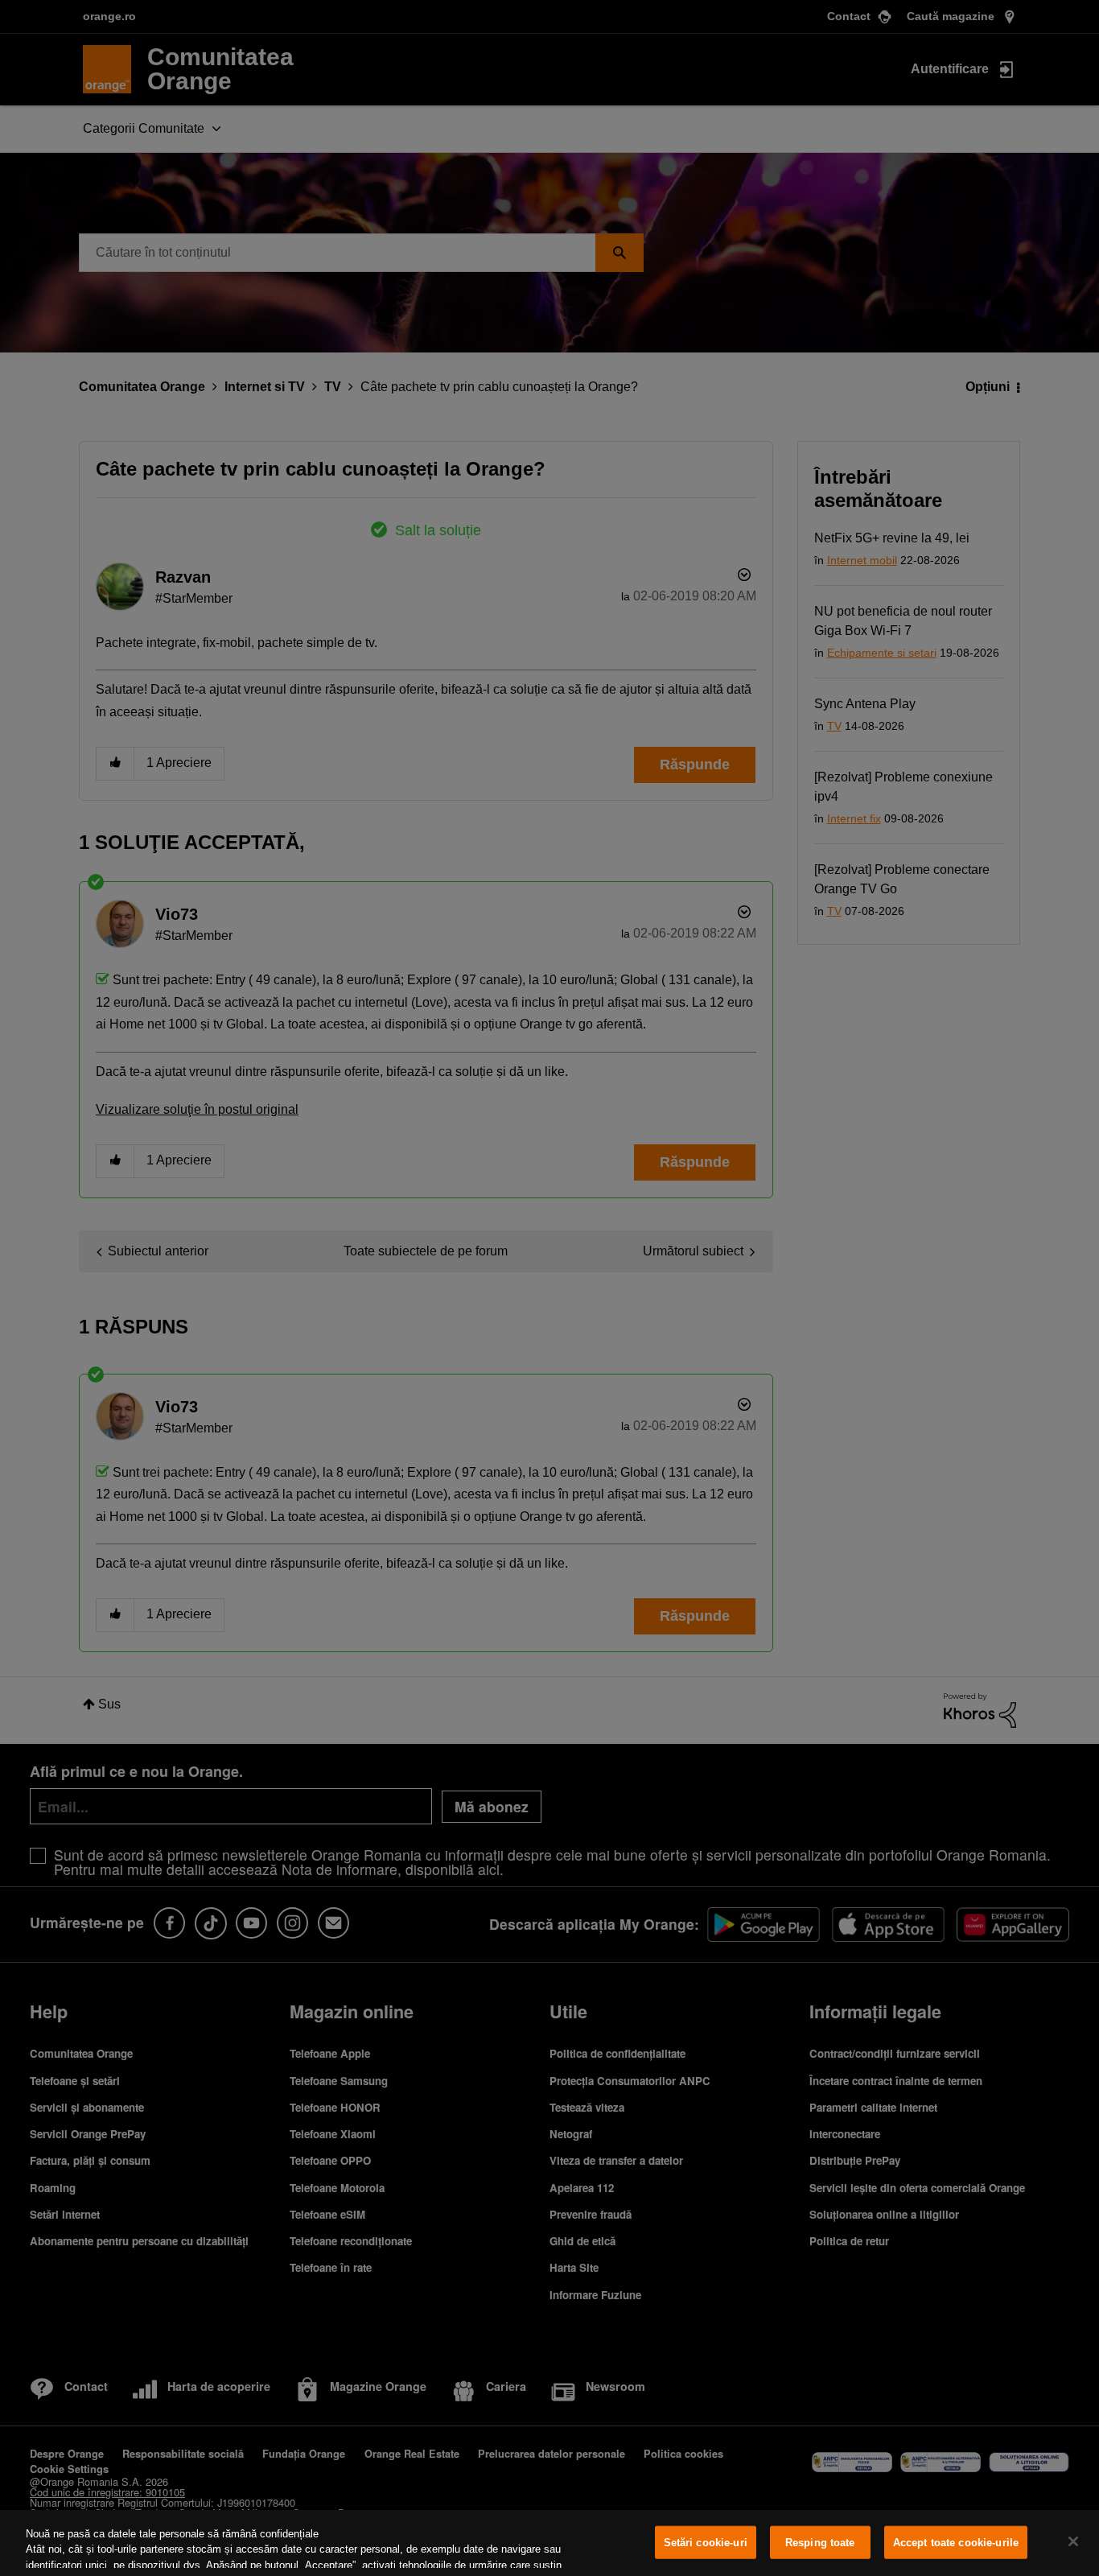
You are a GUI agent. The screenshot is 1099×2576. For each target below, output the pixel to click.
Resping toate (820, 2543)
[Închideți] (1073, 2541)
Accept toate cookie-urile (956, 2543)
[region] (549, 2543)
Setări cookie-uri (706, 2543)
